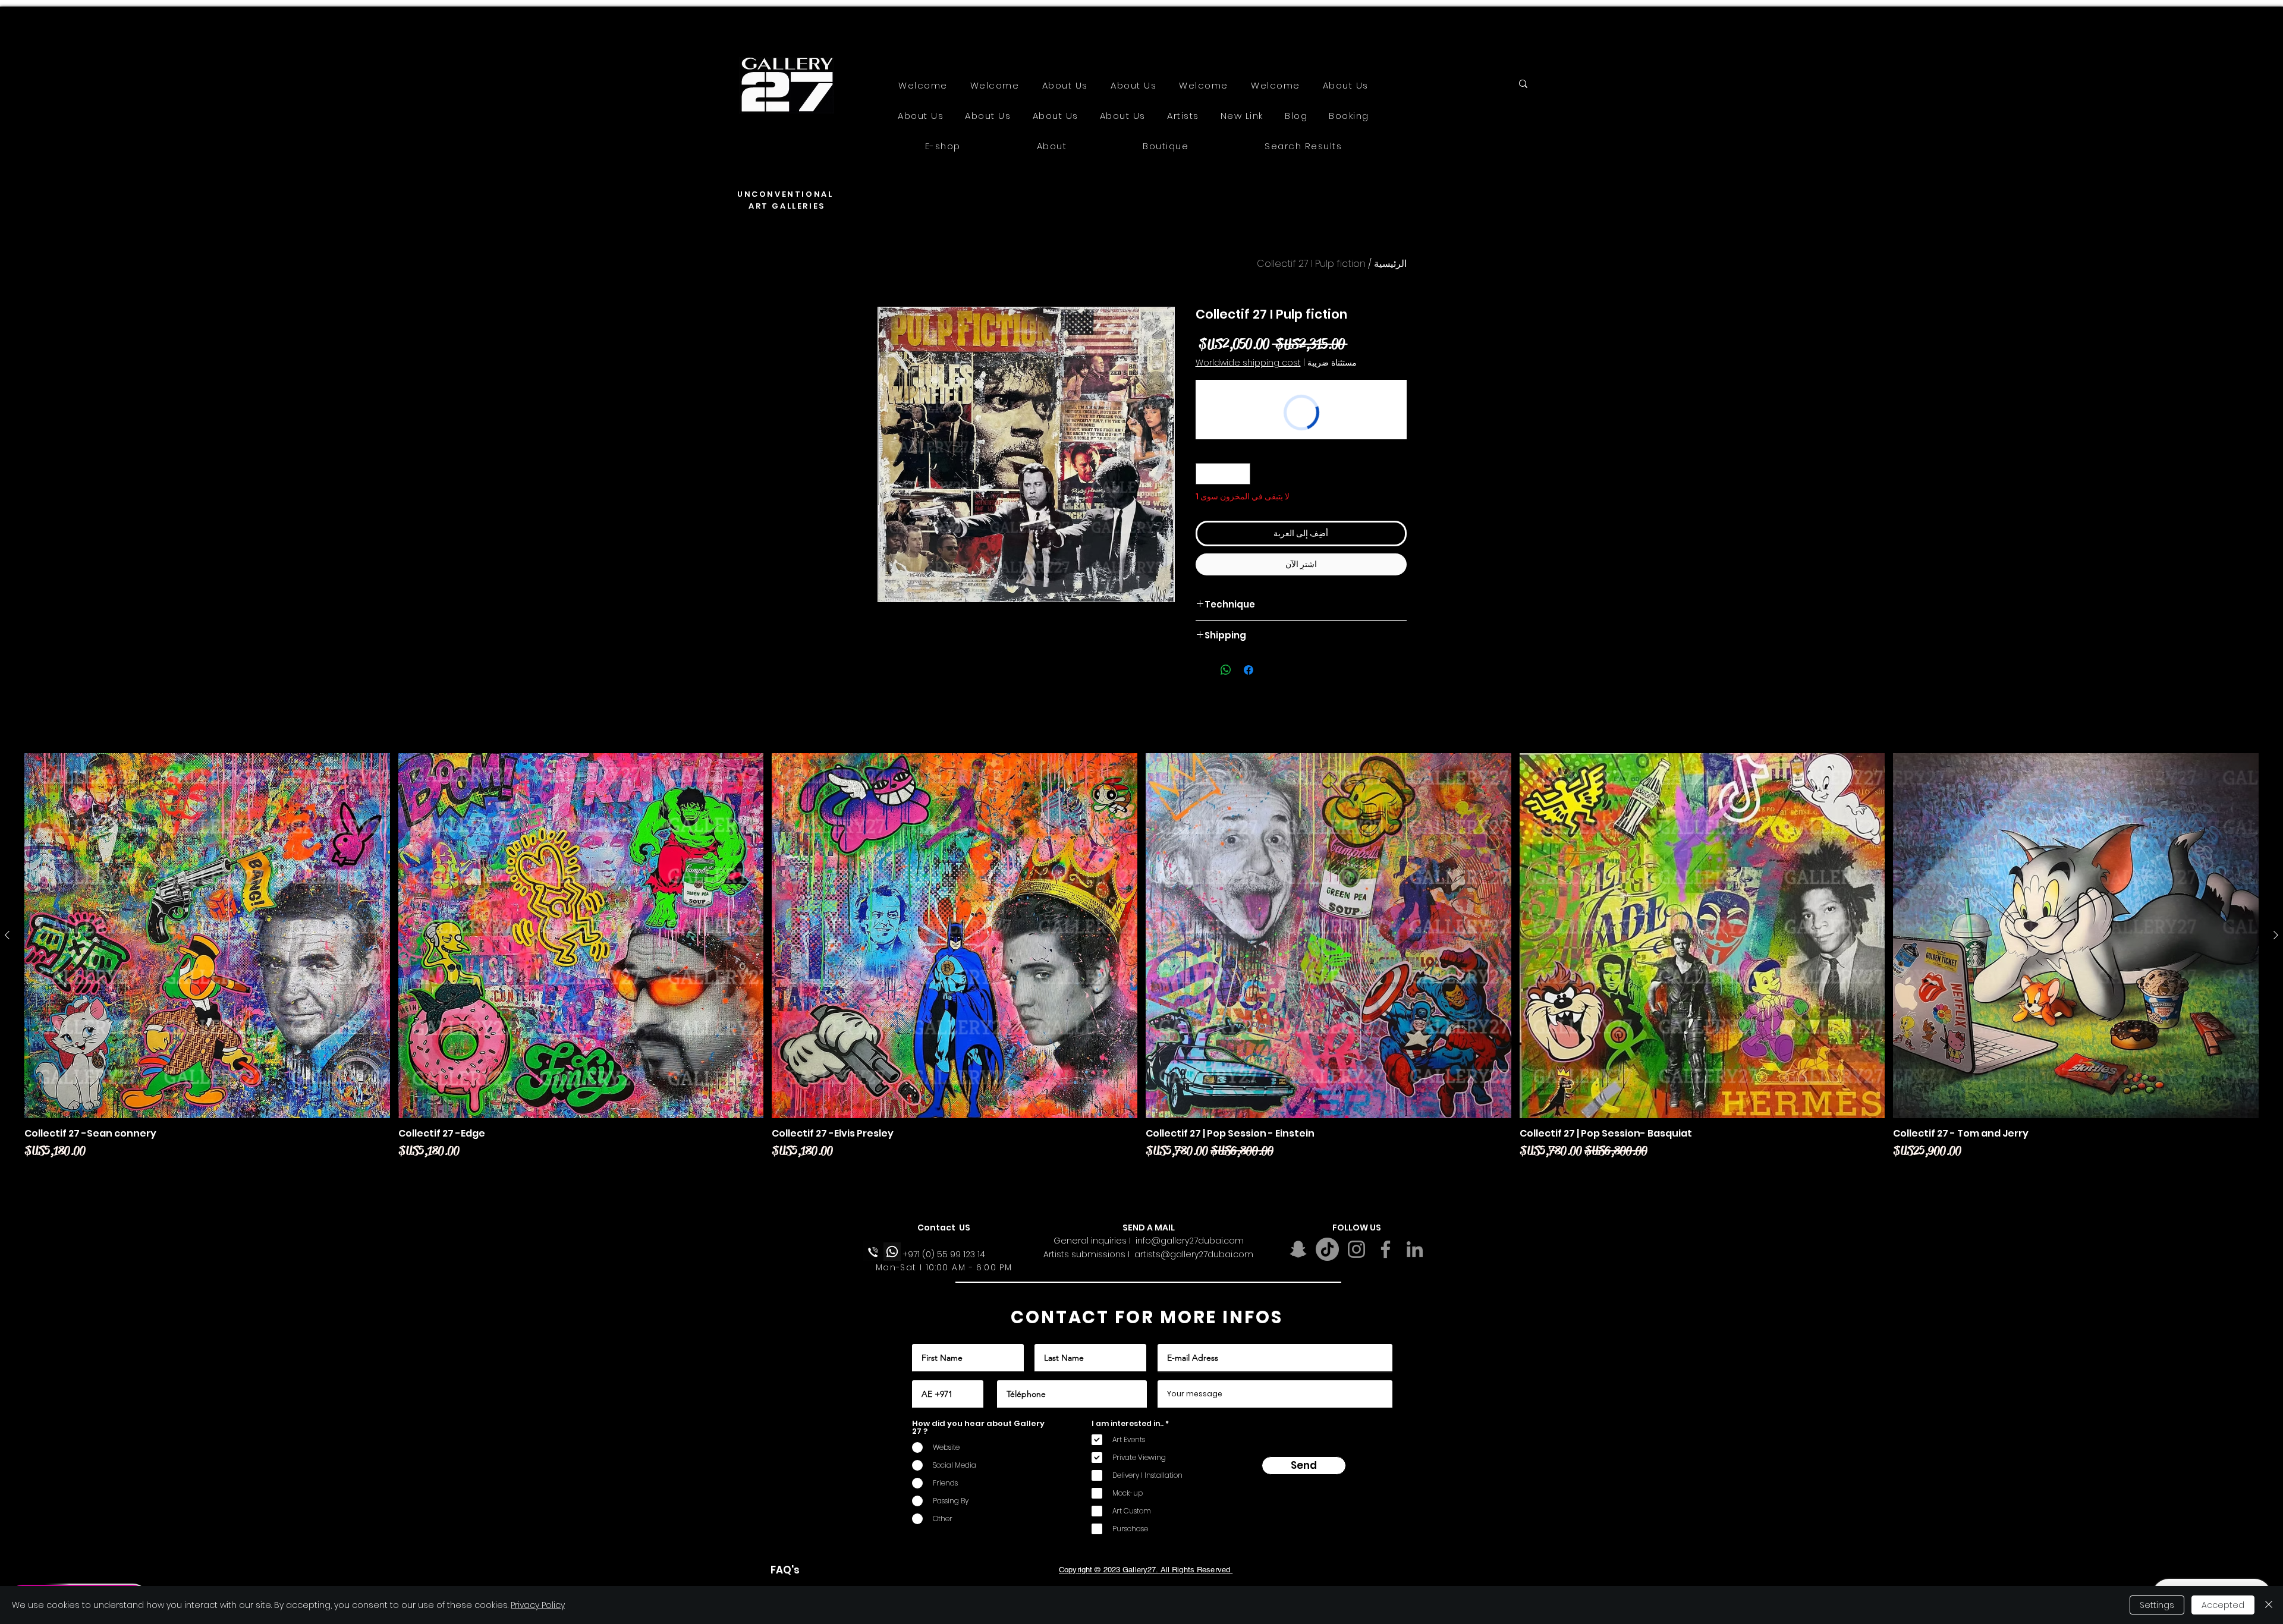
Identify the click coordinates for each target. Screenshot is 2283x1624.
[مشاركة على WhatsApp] (1226, 670)
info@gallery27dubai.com (1190, 1241)
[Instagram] (1356, 1249)
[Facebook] (1386, 1249)
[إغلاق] (2269, 1605)
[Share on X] (1203, 670)
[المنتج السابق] (2276, 935)
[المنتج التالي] (7, 935)
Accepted (2223, 1605)
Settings (2157, 1605)
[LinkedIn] (1415, 1249)
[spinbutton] (1223, 474)
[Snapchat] (1298, 1249)
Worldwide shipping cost (1248, 363)
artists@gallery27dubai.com (1194, 1254)
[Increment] (1205, 474)
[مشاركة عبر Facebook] (1249, 670)
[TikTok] (1327, 1249)
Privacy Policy (538, 1605)
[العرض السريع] (2076, 936)
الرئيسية (1390, 264)
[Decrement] (1241, 474)
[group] (1141, 966)
